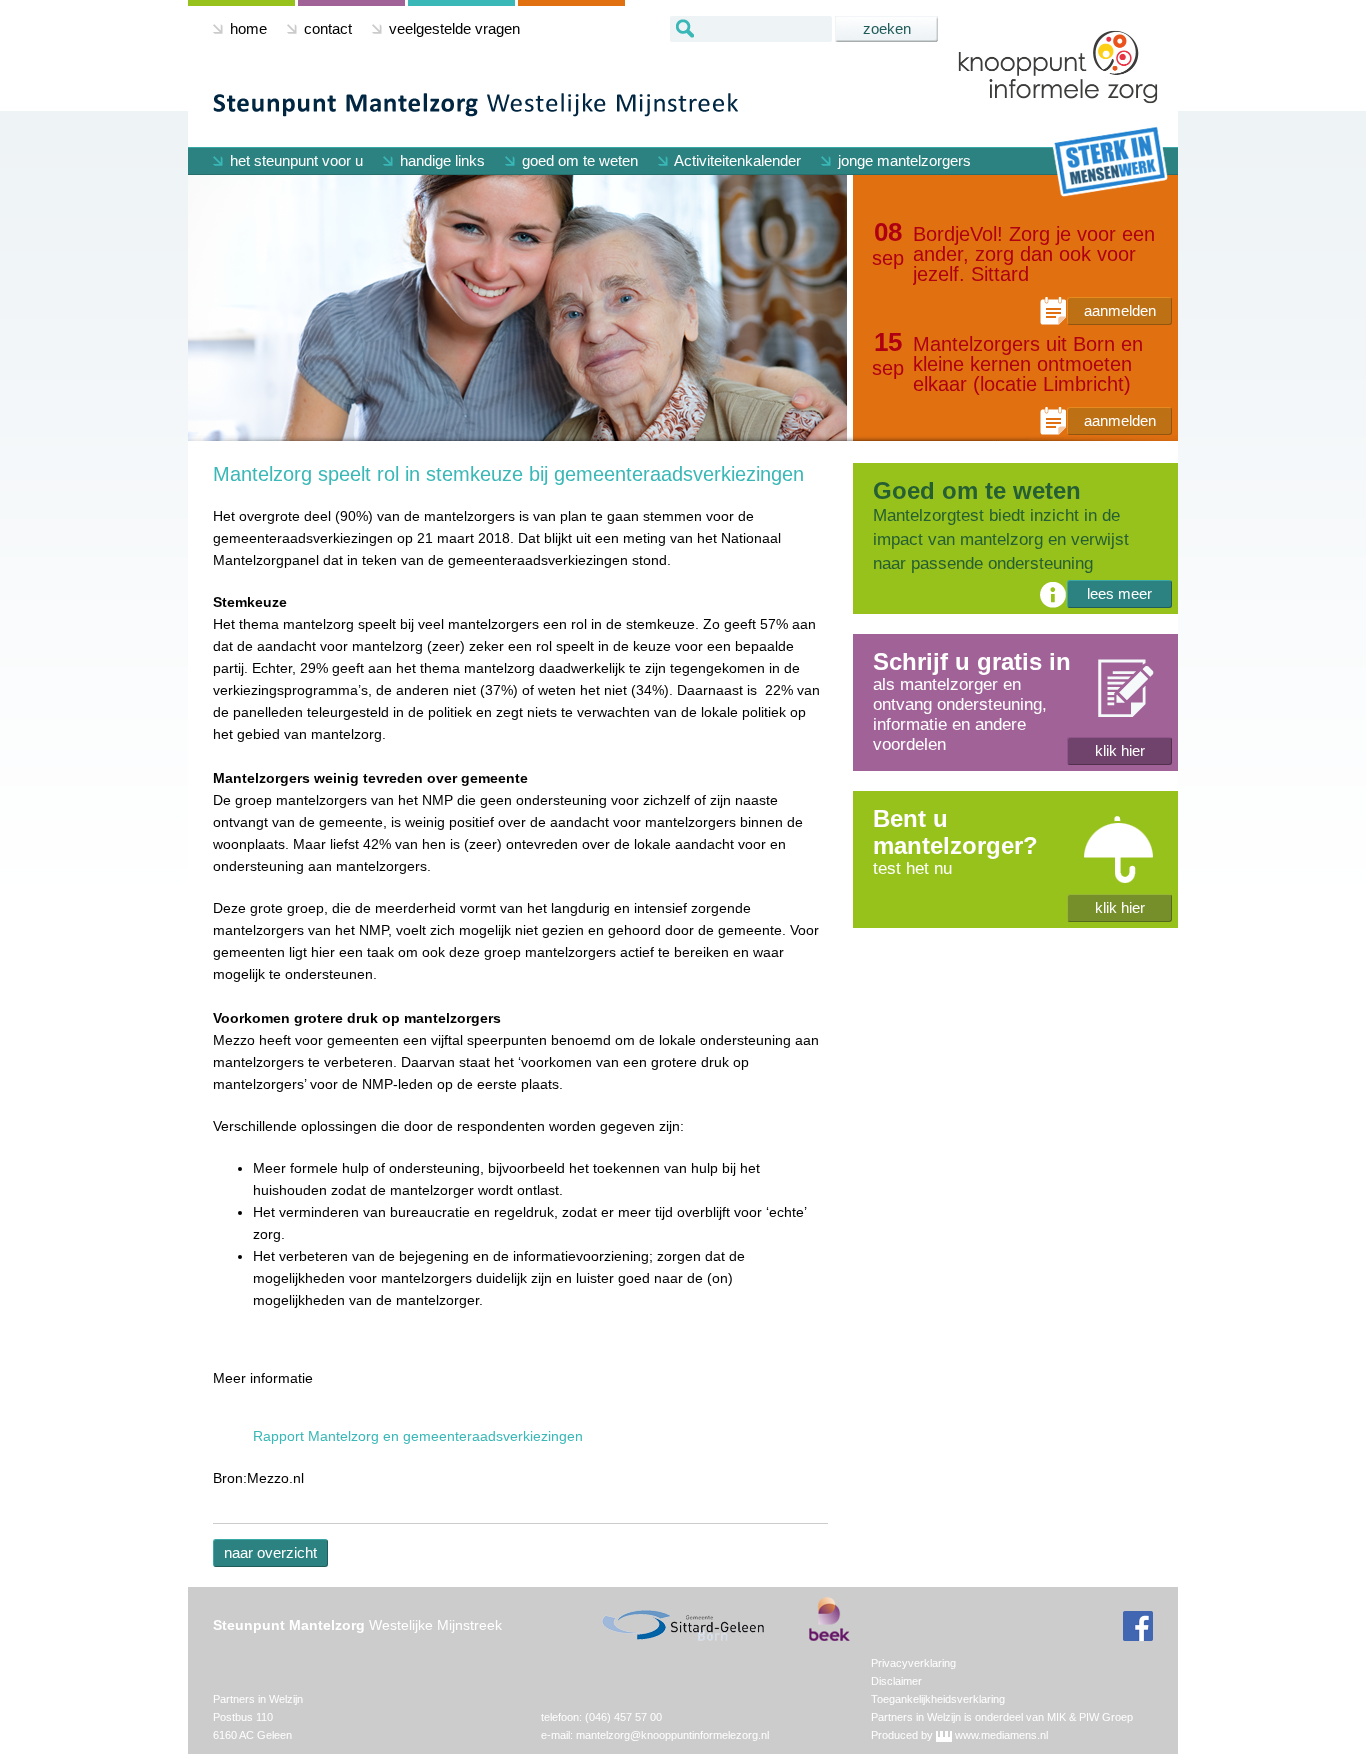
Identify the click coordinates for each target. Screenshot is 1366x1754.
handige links (440, 160)
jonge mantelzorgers (902, 160)
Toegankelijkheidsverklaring (938, 1699)
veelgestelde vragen (452, 28)
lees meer (1119, 593)
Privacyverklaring (913, 1663)
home (246, 28)
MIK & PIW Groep (1090, 1717)
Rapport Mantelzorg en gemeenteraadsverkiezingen (418, 1436)
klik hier (1120, 750)
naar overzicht (270, 1552)
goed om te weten (578, 160)
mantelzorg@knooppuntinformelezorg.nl (672, 1735)
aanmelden (1120, 310)
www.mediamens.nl (1001, 1735)
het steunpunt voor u (294, 160)
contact (326, 28)
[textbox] (751, 29)
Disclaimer (896, 1681)
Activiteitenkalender (736, 160)
